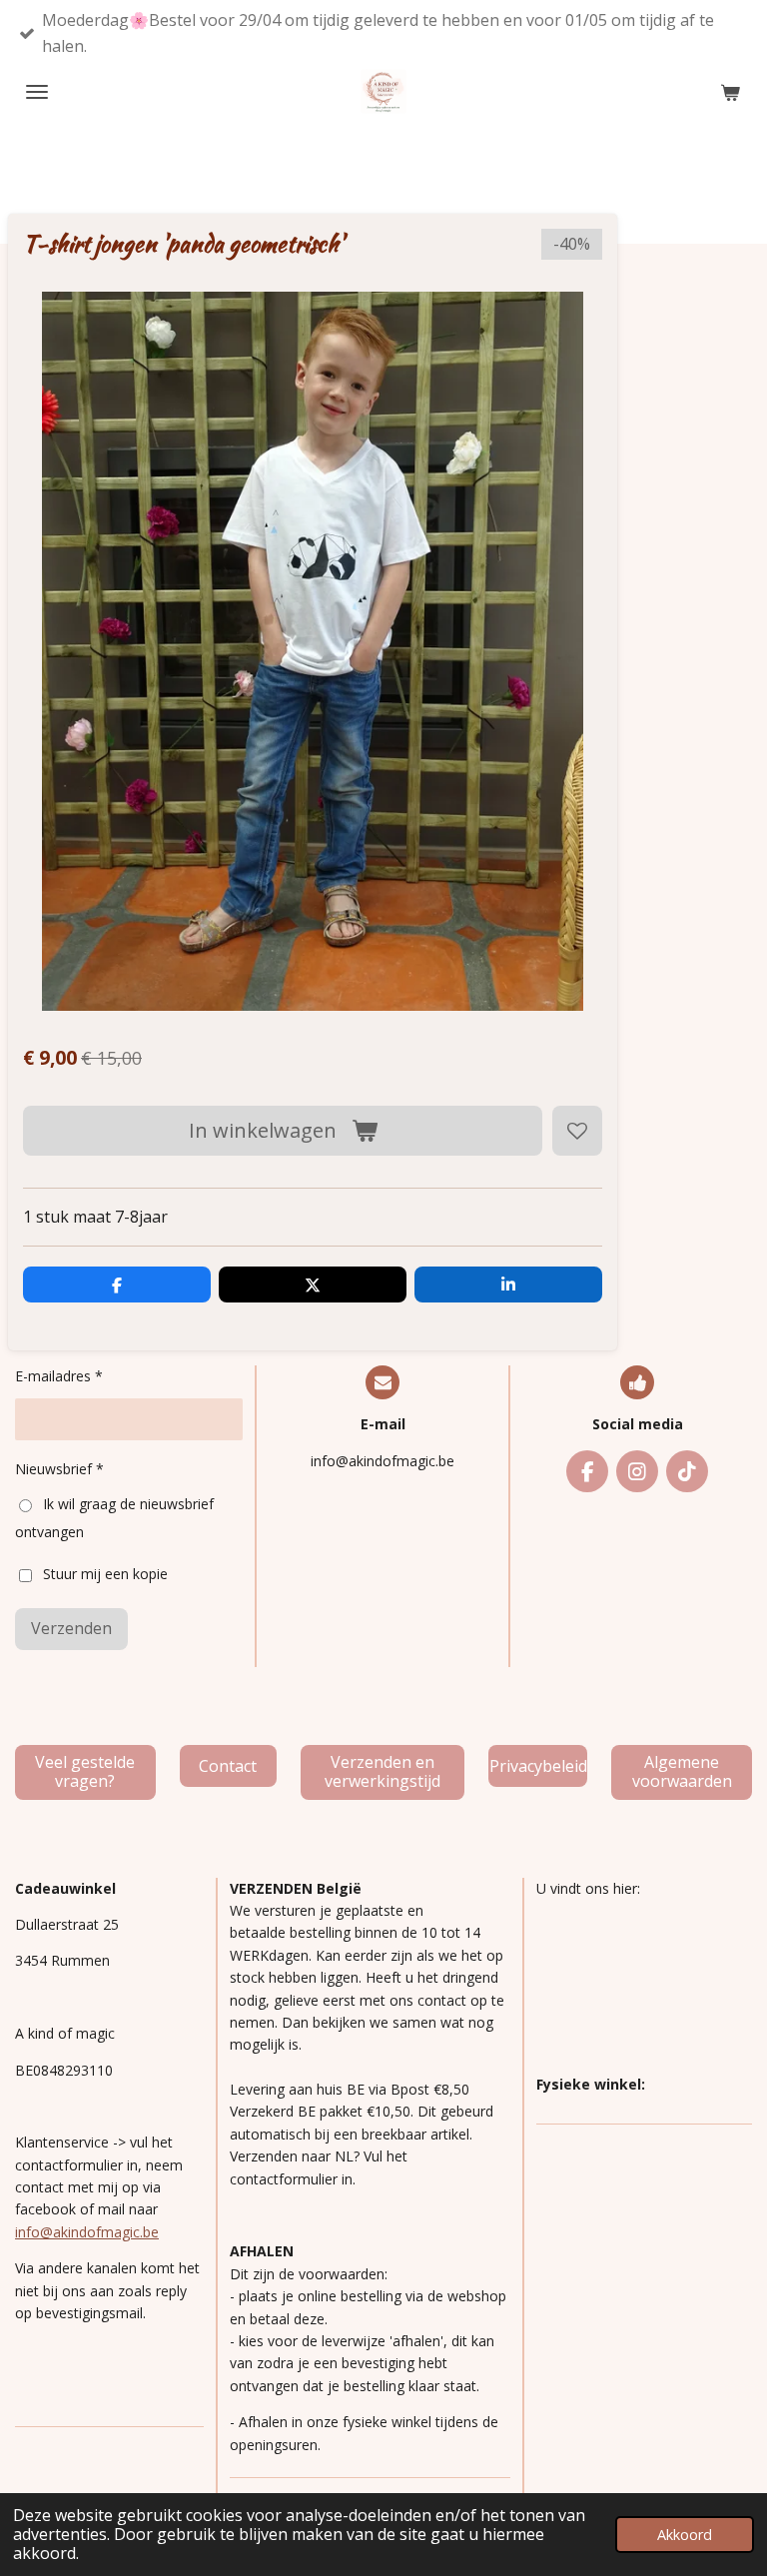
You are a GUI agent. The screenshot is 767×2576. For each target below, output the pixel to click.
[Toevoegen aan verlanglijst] (577, 1131)
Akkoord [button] (685, 2535)
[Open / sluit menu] (37, 92)
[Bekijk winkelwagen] (730, 92)
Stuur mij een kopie (105, 1574)
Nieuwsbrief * (59, 1469)
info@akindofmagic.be (87, 2232)
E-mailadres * (59, 1376)
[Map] (644, 1987)
